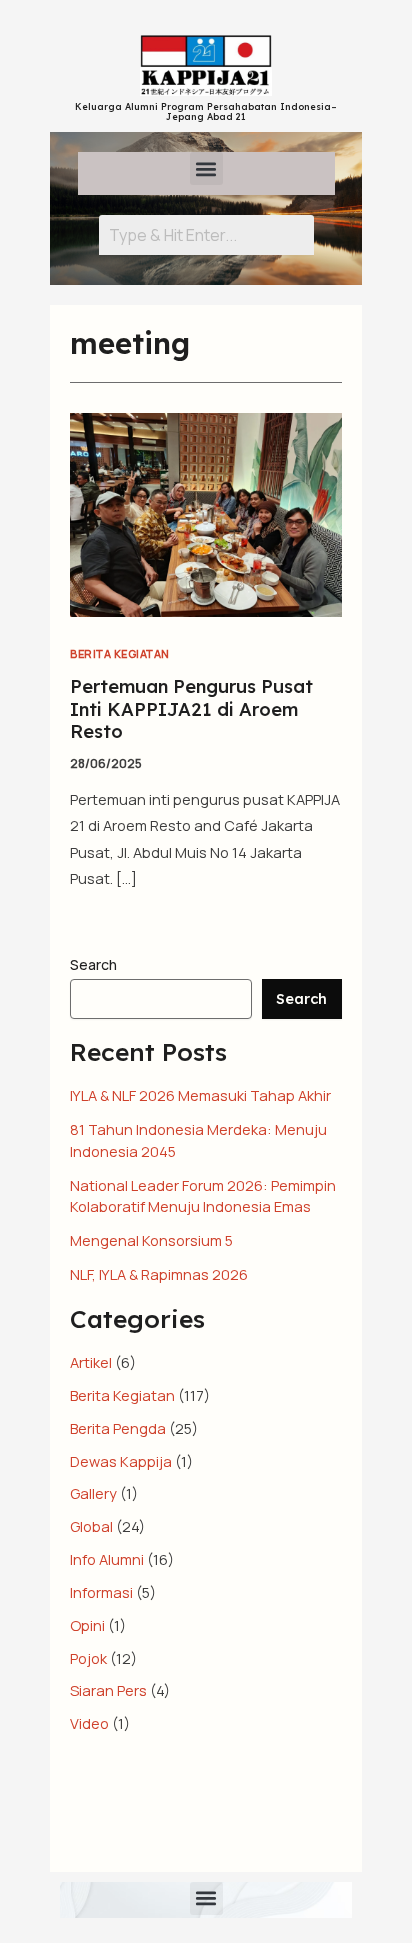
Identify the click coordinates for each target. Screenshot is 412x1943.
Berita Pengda (118, 1428)
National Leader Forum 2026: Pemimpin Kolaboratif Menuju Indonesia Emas (203, 1196)
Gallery (93, 1493)
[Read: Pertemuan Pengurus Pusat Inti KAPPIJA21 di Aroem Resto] (206, 513)
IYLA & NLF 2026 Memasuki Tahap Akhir (200, 1095)
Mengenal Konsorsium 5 (151, 1240)
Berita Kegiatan (120, 653)
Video (89, 1723)
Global (91, 1526)
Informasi (101, 1592)
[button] (206, 168)
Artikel (91, 1362)
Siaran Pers (108, 1690)
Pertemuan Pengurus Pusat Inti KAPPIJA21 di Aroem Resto (191, 709)
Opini (87, 1625)
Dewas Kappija (121, 1461)
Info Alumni (107, 1559)
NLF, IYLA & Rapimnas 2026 (159, 1274)
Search (93, 964)
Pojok (88, 1658)
